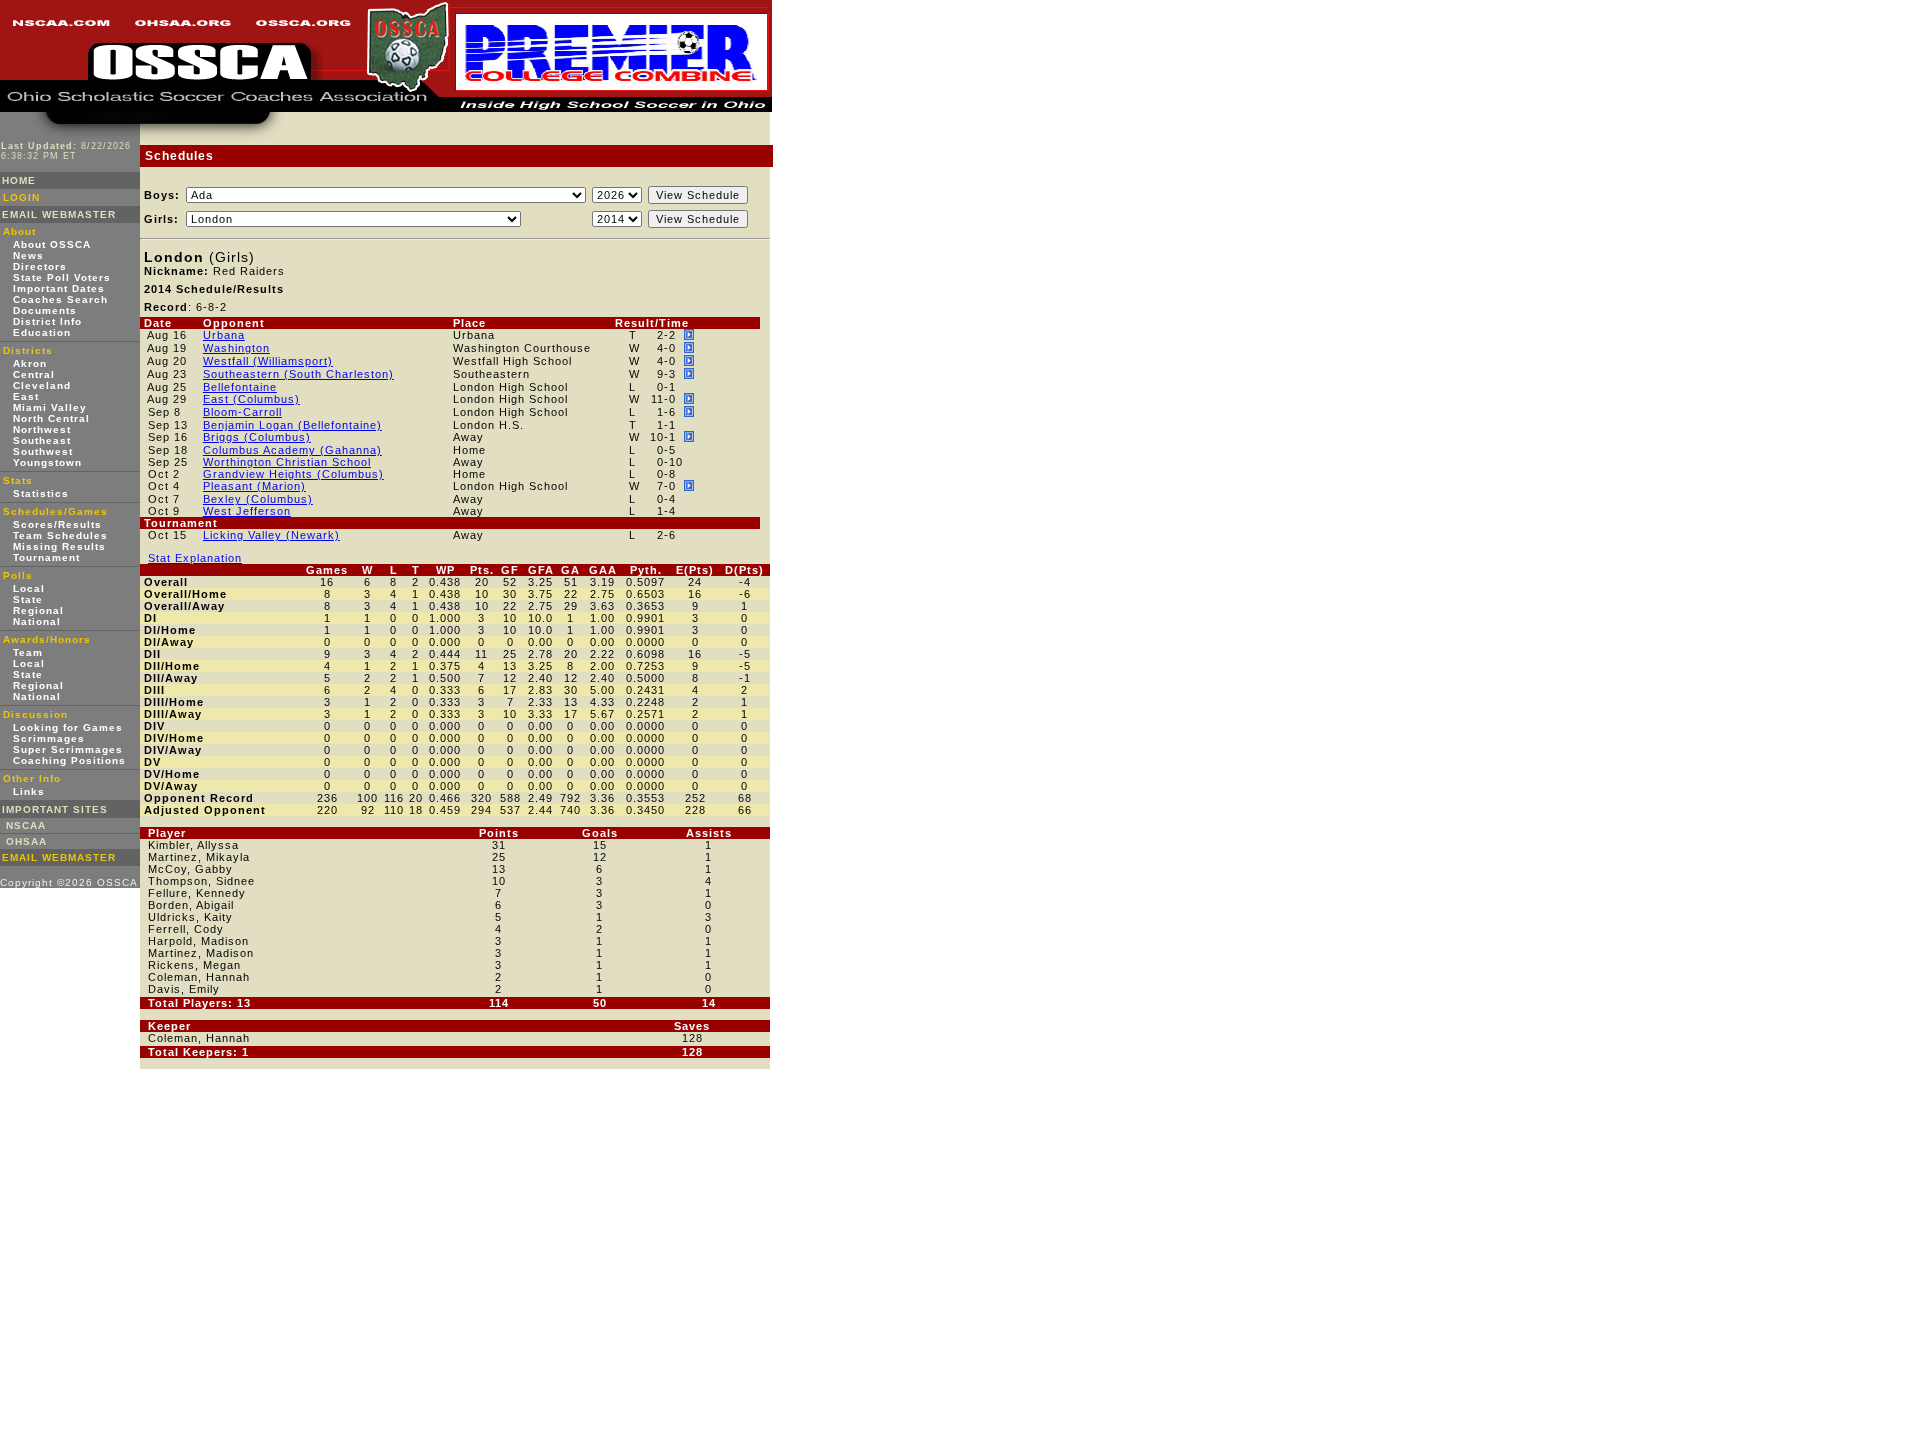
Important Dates (59, 288)
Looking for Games (68, 727)
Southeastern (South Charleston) (298, 374)
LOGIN (21, 197)
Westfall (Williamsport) (268, 361)
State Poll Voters (62, 277)
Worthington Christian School (287, 462)
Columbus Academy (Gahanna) (292, 450)
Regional (38, 610)
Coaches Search (60, 299)
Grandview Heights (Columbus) (293, 474)
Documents (45, 310)
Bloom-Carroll (242, 412)
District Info (47, 321)
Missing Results (59, 546)
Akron (30, 363)
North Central (51, 418)
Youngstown (47, 462)
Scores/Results (57, 524)
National (37, 621)
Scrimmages (49, 738)
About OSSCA (52, 244)
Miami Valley (50, 407)
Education (42, 332)
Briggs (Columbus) (257, 437)
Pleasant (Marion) (254, 486)
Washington (236, 348)
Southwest (43, 451)
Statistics (41, 493)
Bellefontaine (240, 387)
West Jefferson (247, 511)
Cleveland (42, 385)
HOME (19, 180)
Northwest (42, 429)
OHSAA (26, 841)
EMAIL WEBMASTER (59, 214)
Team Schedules (60, 535)
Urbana (224, 335)
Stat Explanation (195, 558)
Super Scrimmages (68, 749)
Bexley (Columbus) (258, 499)
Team (28, 652)
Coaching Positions (69, 760)
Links (29, 791)
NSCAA (26, 825)
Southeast (42, 440)
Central (34, 374)
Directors (40, 266)
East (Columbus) (251, 399)
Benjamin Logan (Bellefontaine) (292, 425)
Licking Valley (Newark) (271, 535)
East (26, 396)
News (28, 255)
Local (29, 588)
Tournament (46, 557)
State (28, 599)
